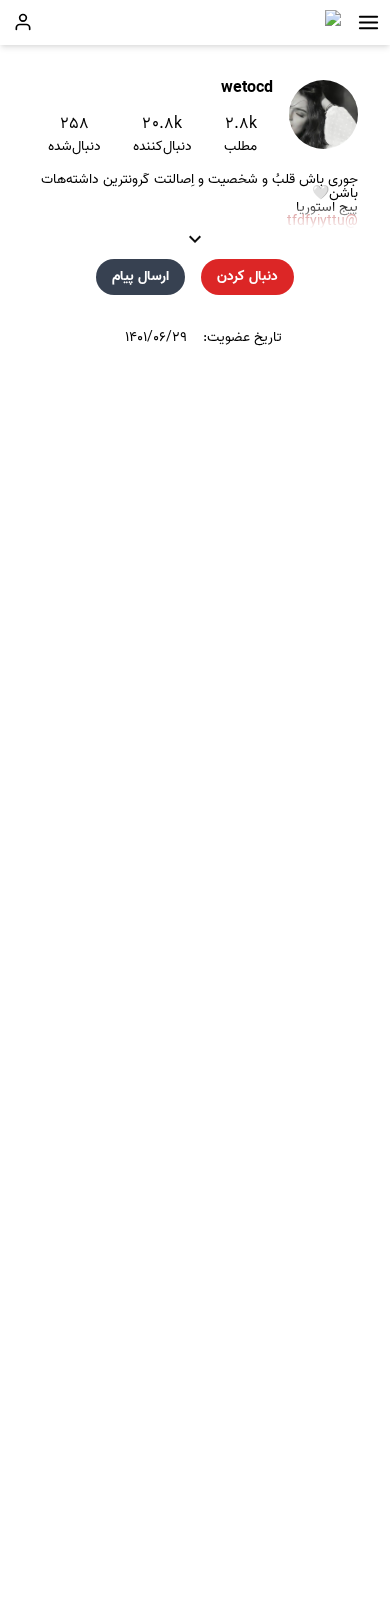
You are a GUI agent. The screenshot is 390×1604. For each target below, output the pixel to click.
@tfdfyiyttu (322, 221)
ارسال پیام (140, 276)
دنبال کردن (247, 276)
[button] (368, 22)
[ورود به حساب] (23, 22)
